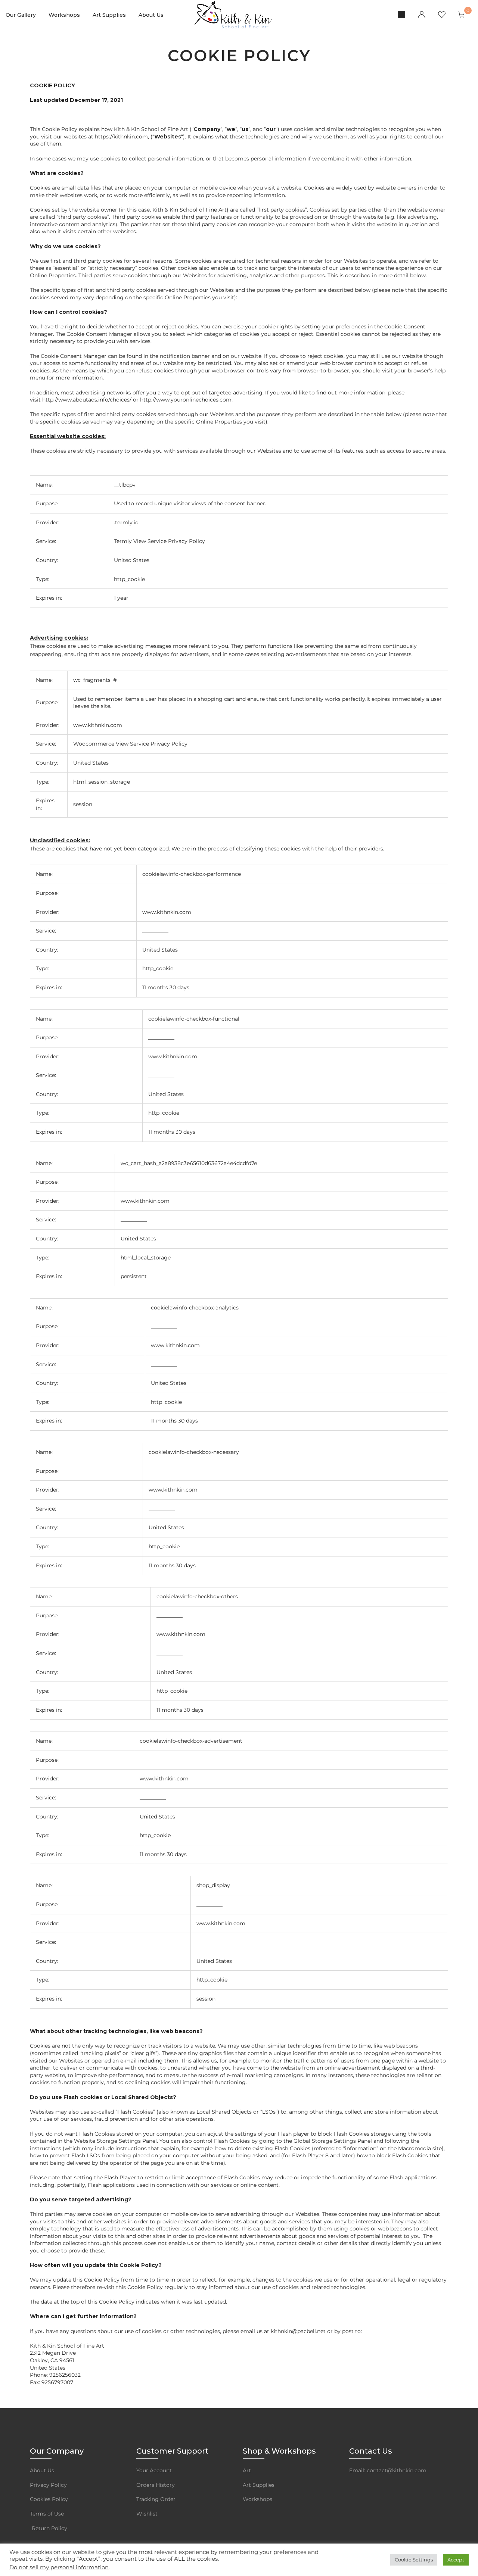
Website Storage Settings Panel (115, 2141)
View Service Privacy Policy (169, 541)
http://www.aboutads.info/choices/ (87, 400)
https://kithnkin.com (121, 137)
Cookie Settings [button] (414, 2560)
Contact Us (371, 2451)
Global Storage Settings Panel (333, 2141)
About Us (151, 15)
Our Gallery (21, 15)
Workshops (64, 15)
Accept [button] (456, 2560)
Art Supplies (109, 15)
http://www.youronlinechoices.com (186, 400)
